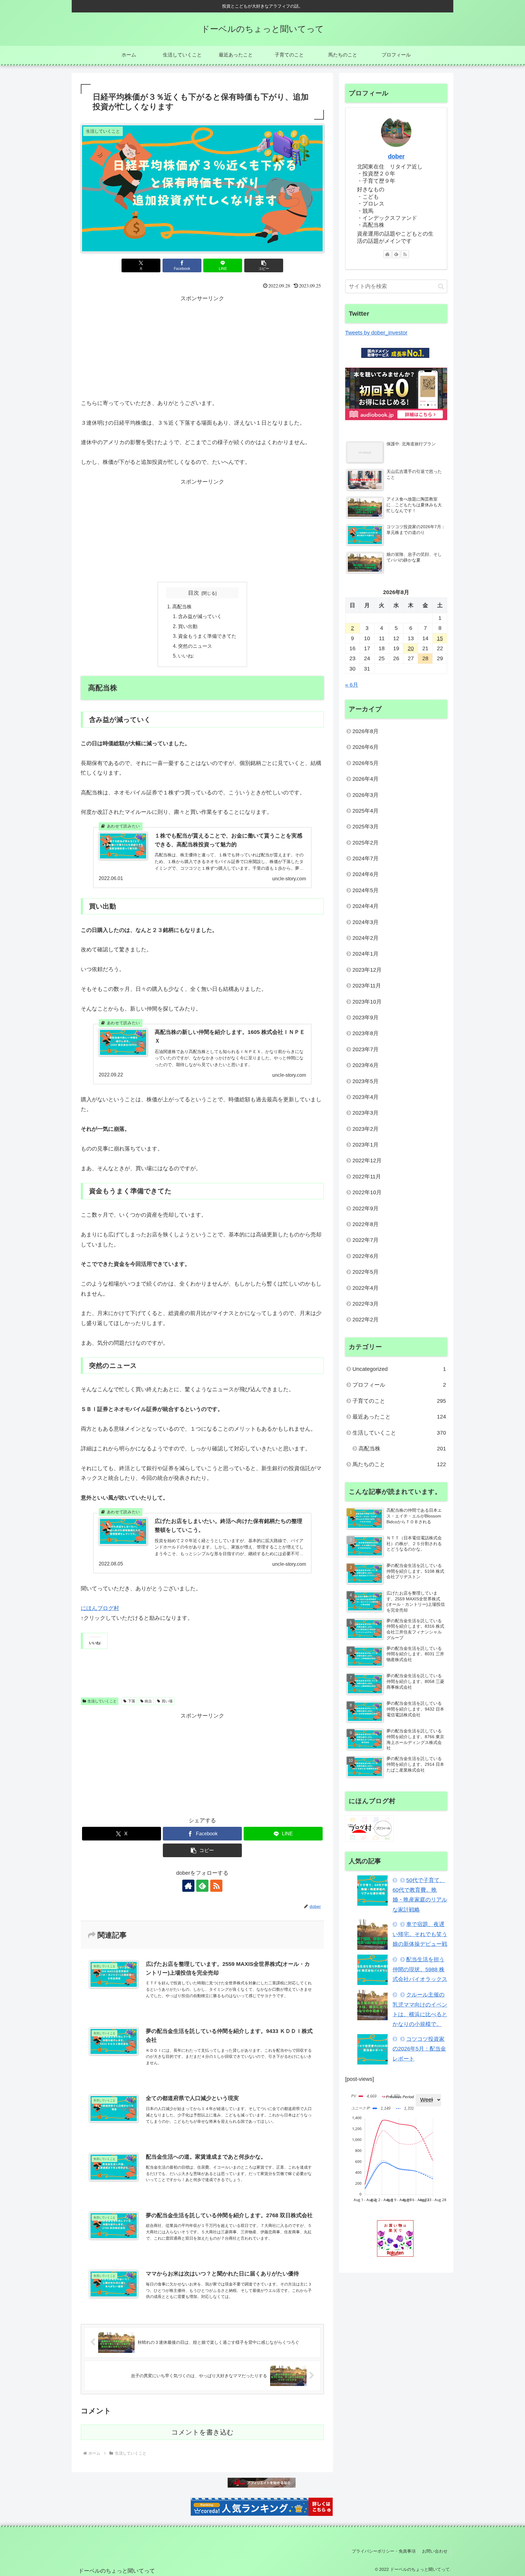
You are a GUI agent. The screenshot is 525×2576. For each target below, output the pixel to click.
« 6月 (352, 685)
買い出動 (188, 626)
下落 (132, 1701)
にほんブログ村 (100, 1608)
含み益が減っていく (200, 616)
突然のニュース (195, 646)
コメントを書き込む (202, 2432)
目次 (194, 593)
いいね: (186, 656)
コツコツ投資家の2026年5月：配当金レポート (419, 2049)
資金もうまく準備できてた (207, 636)
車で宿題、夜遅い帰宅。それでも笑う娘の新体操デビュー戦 (420, 1934)
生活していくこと (102, 1701)
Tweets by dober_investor (376, 333)
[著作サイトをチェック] (188, 1886)
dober (396, 156)
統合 (148, 1701)
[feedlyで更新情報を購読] (202, 1886)
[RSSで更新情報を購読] (216, 1886)
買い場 (167, 1701)
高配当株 (182, 607)
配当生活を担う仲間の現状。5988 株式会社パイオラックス (420, 1969)
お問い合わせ (435, 2551)
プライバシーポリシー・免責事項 (384, 2551)
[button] (264, 265)
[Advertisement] (202, 346)
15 (440, 638)
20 (411, 648)
